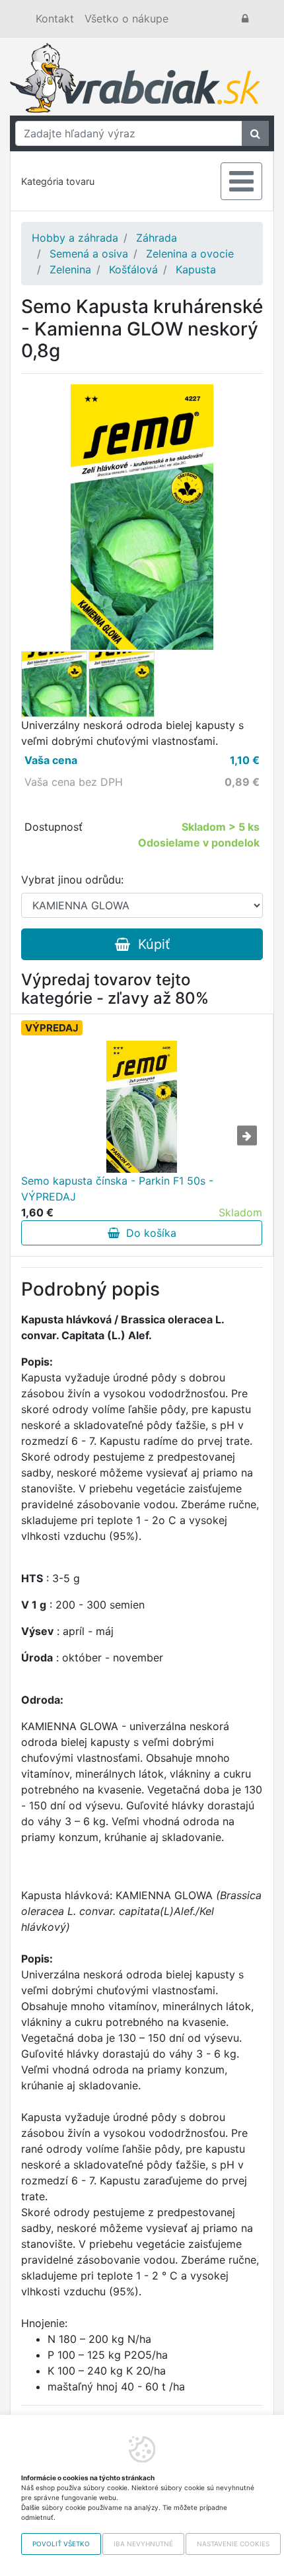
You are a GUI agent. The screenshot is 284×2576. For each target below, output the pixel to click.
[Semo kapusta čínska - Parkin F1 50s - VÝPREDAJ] (142, 1107)
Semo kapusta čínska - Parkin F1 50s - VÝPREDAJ (117, 1189)
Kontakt (55, 18)
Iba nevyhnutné (143, 2544)
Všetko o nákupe (126, 18)
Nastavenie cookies (233, 2544)
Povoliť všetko (61, 2544)
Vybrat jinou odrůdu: (72, 880)
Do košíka (148, 1233)
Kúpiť (150, 944)
